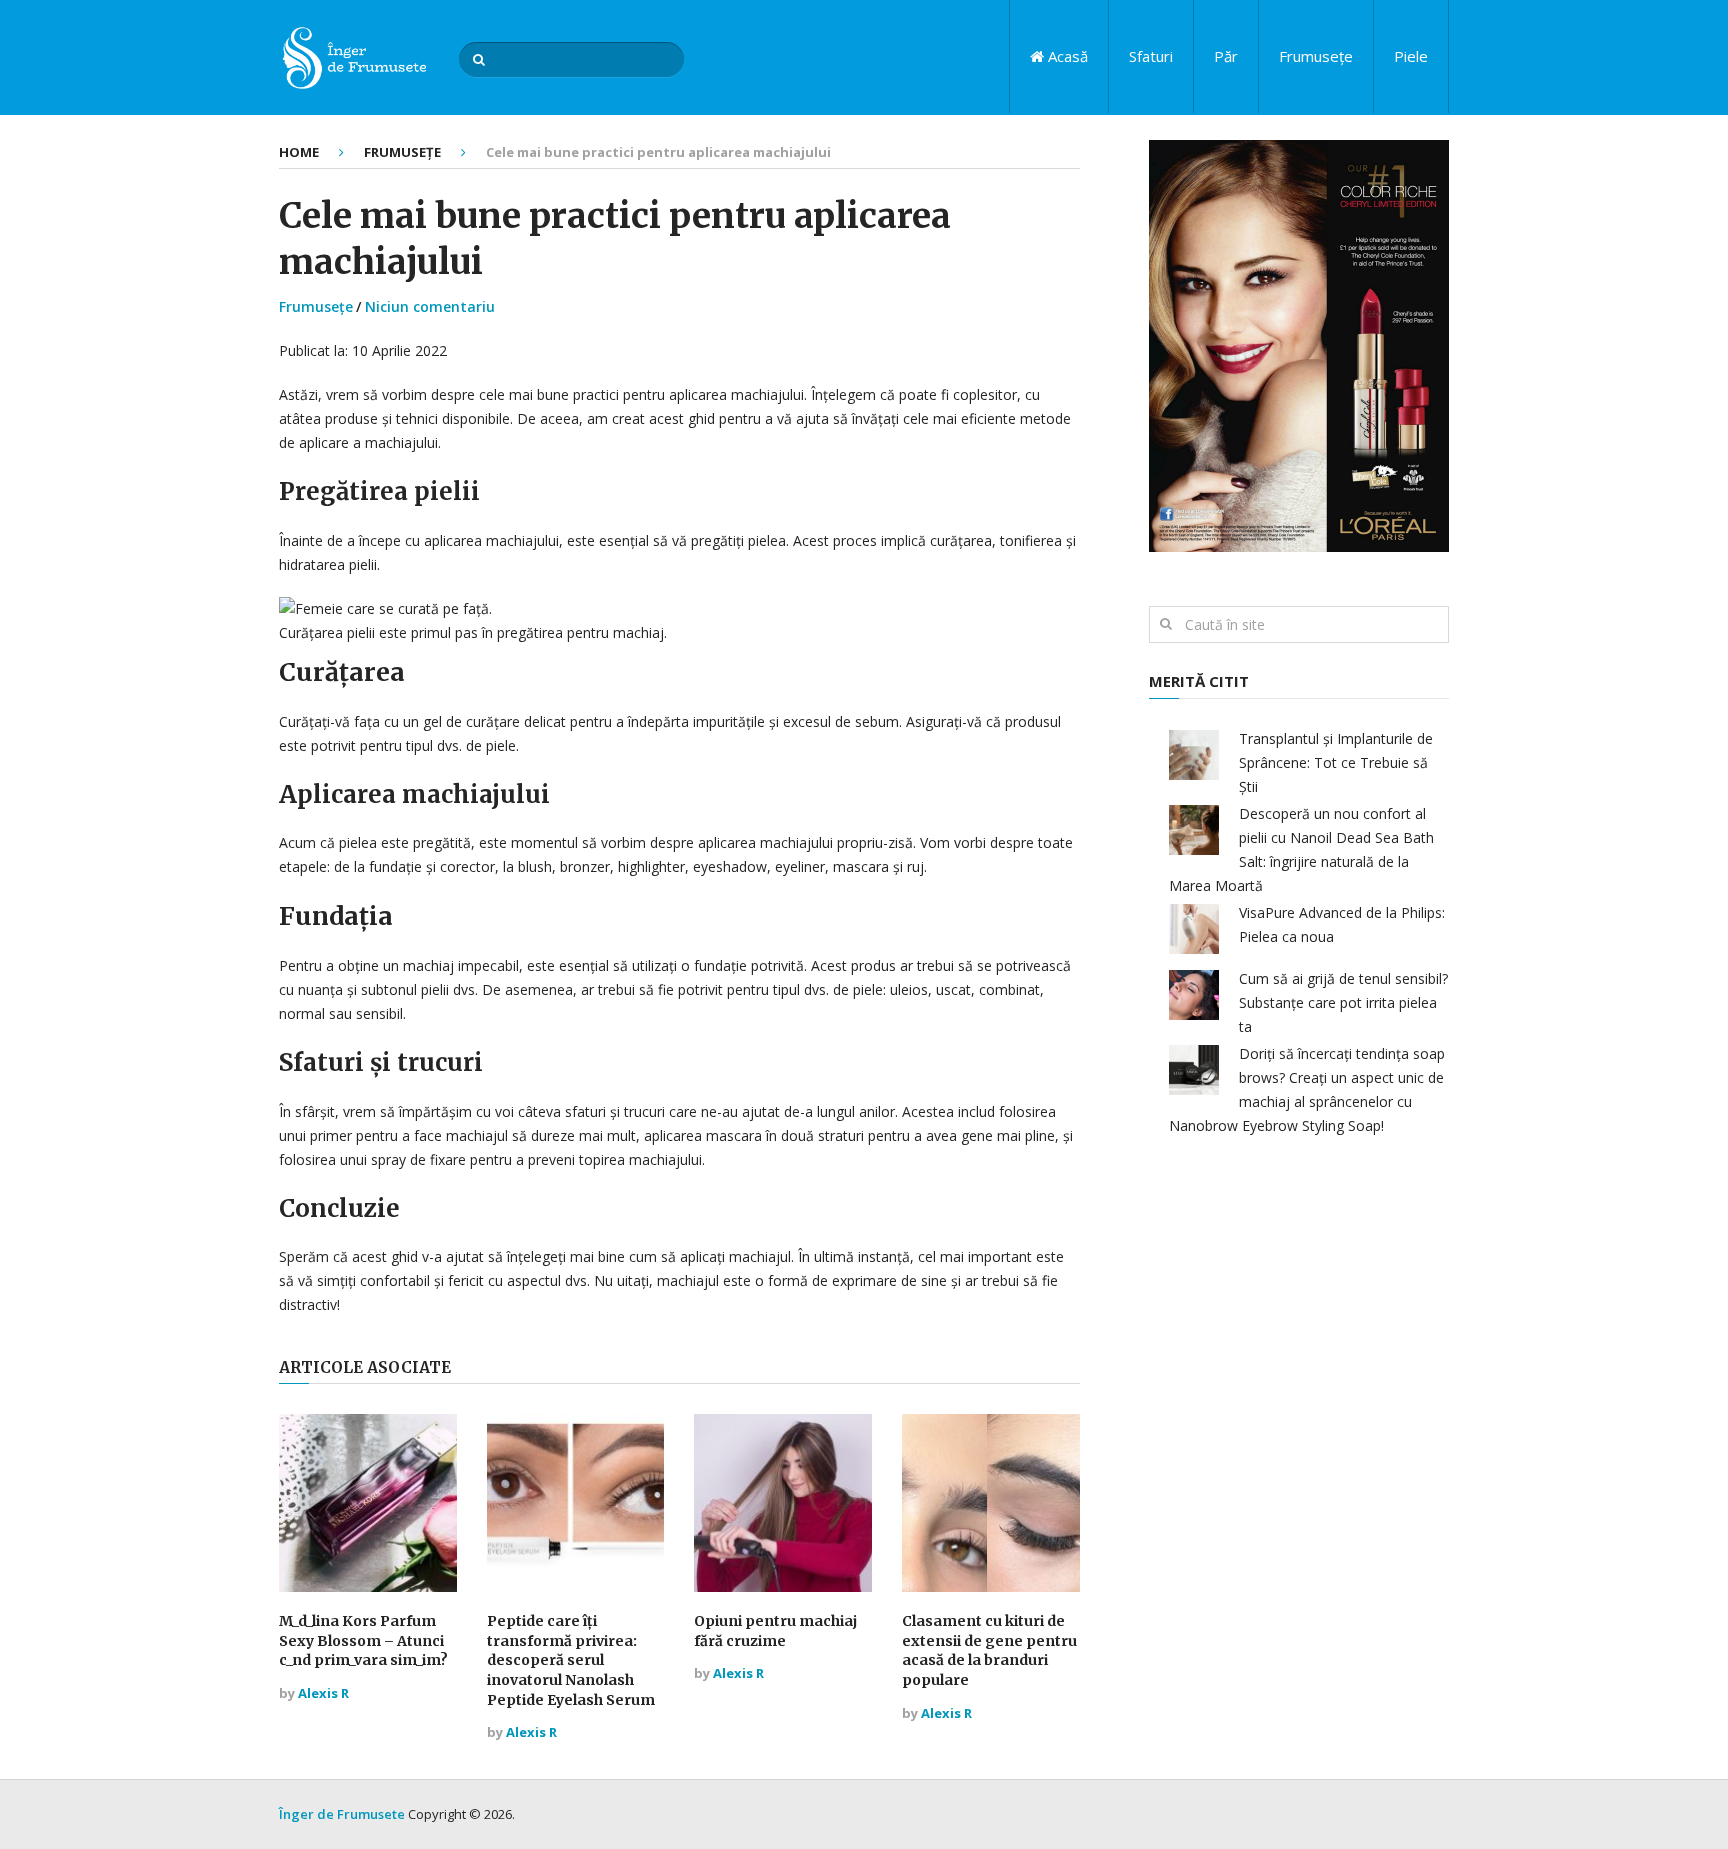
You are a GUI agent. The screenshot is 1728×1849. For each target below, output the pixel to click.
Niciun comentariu (430, 306)
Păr (1226, 56)
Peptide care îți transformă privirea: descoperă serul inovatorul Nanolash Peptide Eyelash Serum (571, 1660)
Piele (1411, 56)
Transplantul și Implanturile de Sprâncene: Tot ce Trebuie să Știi (1336, 762)
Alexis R (323, 1693)
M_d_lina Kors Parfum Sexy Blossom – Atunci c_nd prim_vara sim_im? (363, 1640)
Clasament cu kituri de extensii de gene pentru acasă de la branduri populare (989, 1650)
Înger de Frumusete (342, 1814)
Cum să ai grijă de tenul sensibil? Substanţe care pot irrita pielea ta (1343, 1002)
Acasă (1066, 56)
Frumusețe (1316, 56)
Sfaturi (1151, 56)
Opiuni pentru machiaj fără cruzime (775, 1631)
